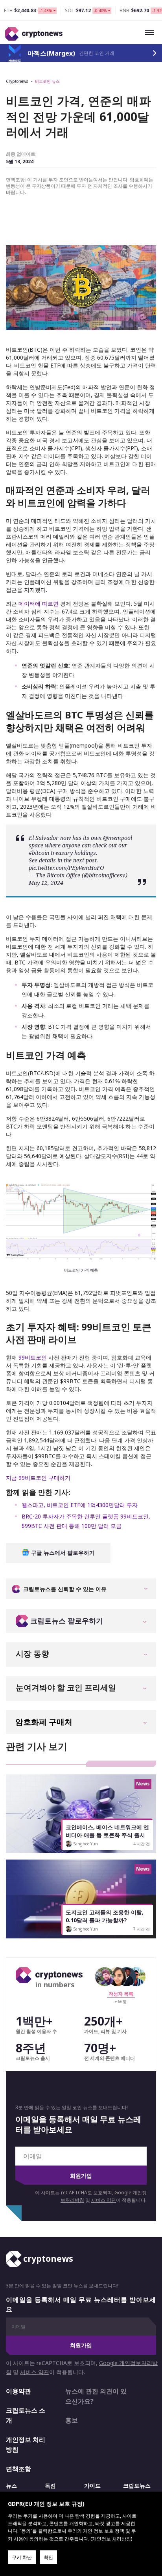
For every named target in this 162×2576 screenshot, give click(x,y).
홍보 (72, 2420)
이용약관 (18, 2391)
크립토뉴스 (137, 2486)
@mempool (118, 838)
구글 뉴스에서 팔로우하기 (62, 1553)
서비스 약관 (104, 2200)
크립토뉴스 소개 (26, 2416)
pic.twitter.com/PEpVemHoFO (66, 868)
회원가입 (81, 2176)
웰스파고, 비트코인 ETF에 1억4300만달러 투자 (80, 1505)
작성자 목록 (121, 1994)
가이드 (92, 2486)
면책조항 (18, 2469)
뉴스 (11, 2486)
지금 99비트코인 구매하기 (38, 1478)
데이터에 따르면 (39, 603)
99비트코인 (33, 1357)
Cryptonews (17, 81)
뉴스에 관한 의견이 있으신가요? (96, 2396)
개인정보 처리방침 (26, 2445)
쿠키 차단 (22, 2557)
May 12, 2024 (46, 883)
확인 (48, 2557)
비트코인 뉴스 (47, 81)
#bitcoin (39, 853)
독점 (50, 2486)
